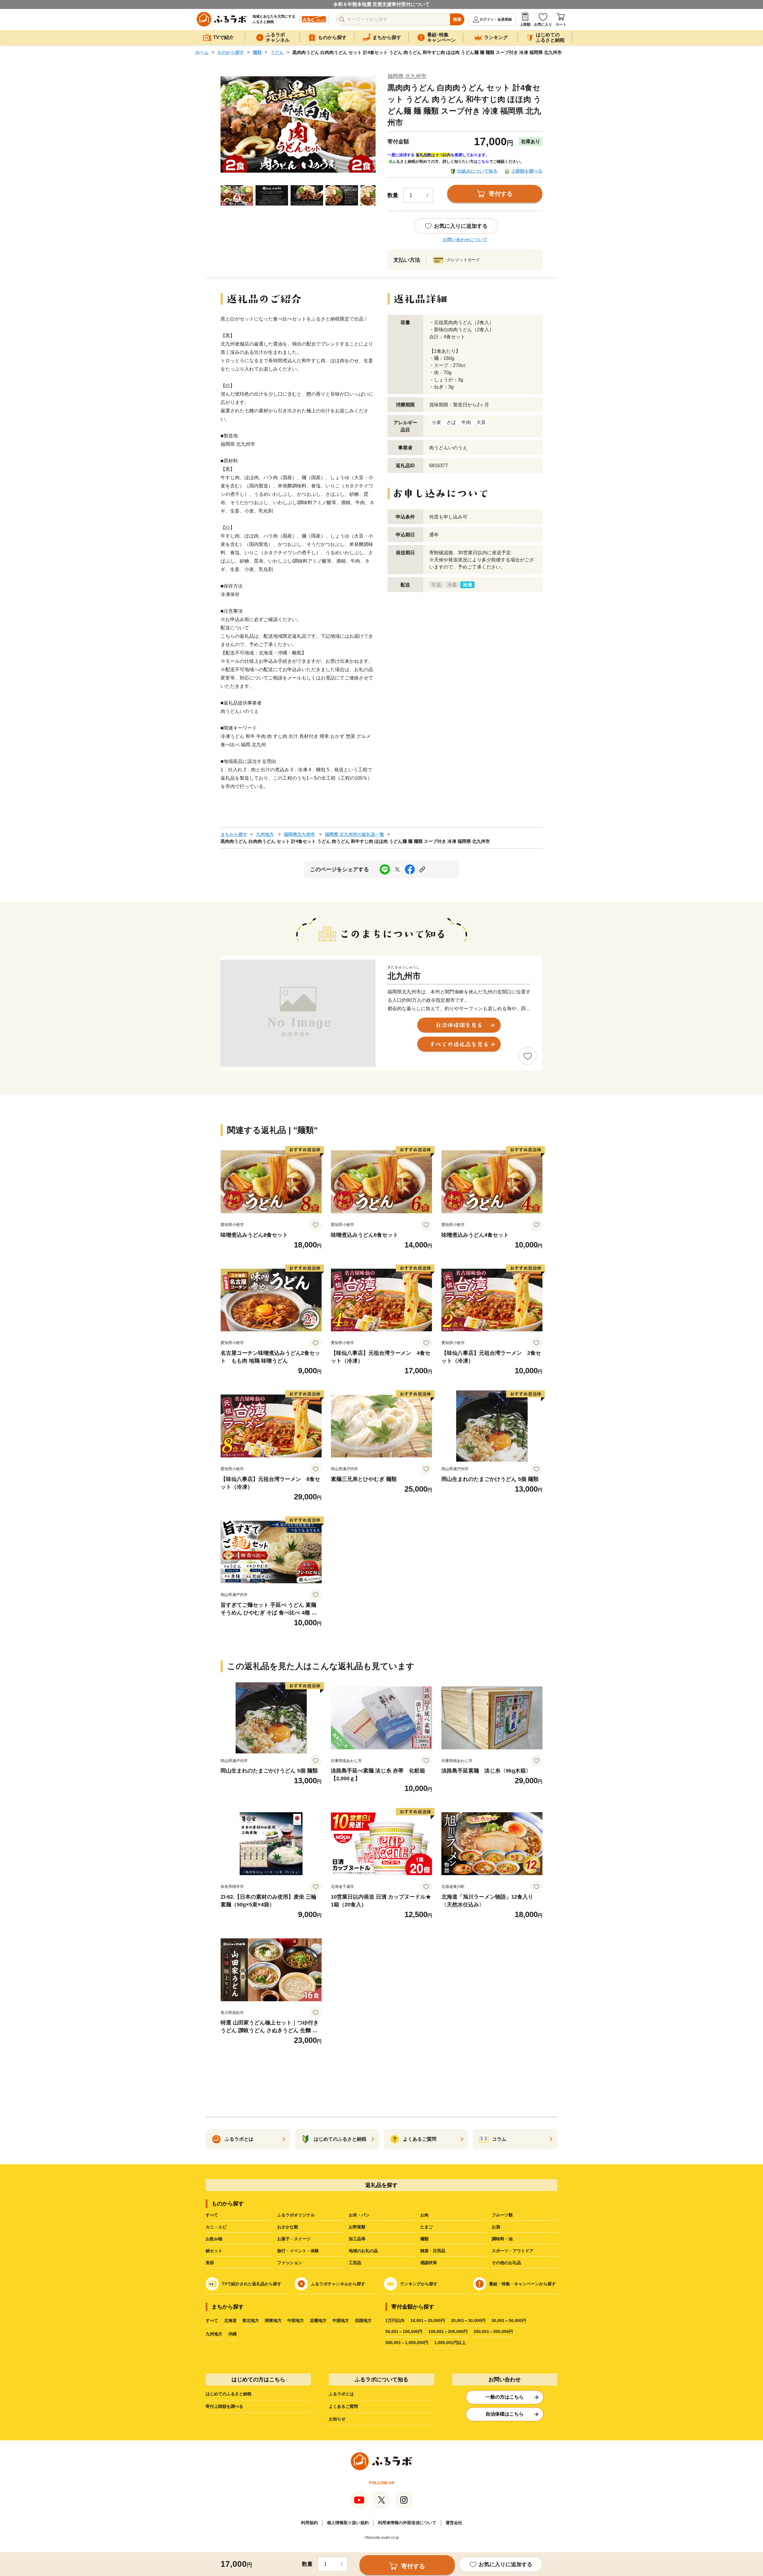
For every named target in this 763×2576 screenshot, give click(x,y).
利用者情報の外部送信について (407, 2523)
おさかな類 (288, 2227)
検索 (457, 19)
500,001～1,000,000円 (407, 2343)
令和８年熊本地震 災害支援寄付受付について (381, 4)
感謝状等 (429, 2263)
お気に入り (543, 24)
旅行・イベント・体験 (298, 2251)
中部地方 (296, 2320)
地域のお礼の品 (363, 2251)
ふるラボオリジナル (296, 2215)
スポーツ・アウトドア (513, 2251)
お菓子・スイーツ (294, 2239)
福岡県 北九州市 (407, 76)
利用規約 (309, 2523)
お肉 (424, 2215)
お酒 (496, 2227)
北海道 (230, 2320)
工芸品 (355, 2263)
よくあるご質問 (343, 2406)
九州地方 (265, 834)
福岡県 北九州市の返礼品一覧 (355, 834)
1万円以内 (395, 2320)
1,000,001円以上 (450, 2343)
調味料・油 (502, 2239)
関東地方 (273, 2320)
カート (561, 24)
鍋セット (214, 2251)
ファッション (290, 2263)
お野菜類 (357, 2227)
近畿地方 (318, 2320)
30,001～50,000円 (509, 2320)
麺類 (257, 52)
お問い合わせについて (465, 240)
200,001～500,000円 (493, 2332)
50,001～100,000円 (404, 2332)
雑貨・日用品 (433, 2251)
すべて (212, 2215)
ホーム (202, 52)
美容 (210, 2263)
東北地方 (251, 2320)
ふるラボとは (341, 2394)
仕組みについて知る (477, 171)
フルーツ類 (502, 2215)
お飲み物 (214, 2239)
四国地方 (363, 2320)
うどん (277, 52)
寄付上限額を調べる (224, 2406)
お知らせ (337, 2419)
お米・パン (359, 2215)
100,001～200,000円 (448, 2332)
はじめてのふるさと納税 (229, 2394)
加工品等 (357, 2239)
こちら (483, 161)
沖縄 (232, 2334)
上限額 (525, 24)
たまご (427, 2227)
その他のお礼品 (506, 2263)
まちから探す (234, 834)
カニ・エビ (216, 2227)
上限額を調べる (527, 171)
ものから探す (231, 52)
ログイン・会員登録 (496, 19)
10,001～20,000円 (428, 2320)
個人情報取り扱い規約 (348, 2523)
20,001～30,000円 (468, 2320)
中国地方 (341, 2320)
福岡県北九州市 (299, 834)
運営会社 (454, 2523)
